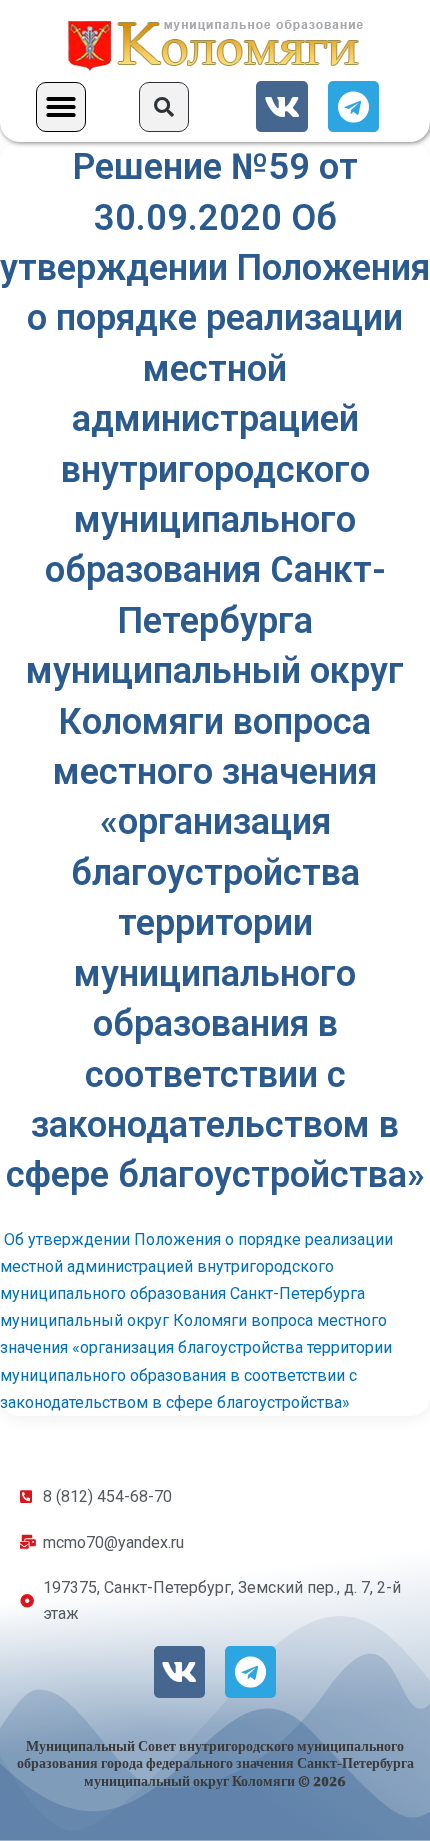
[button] (61, 107)
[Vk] (281, 106)
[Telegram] (353, 106)
